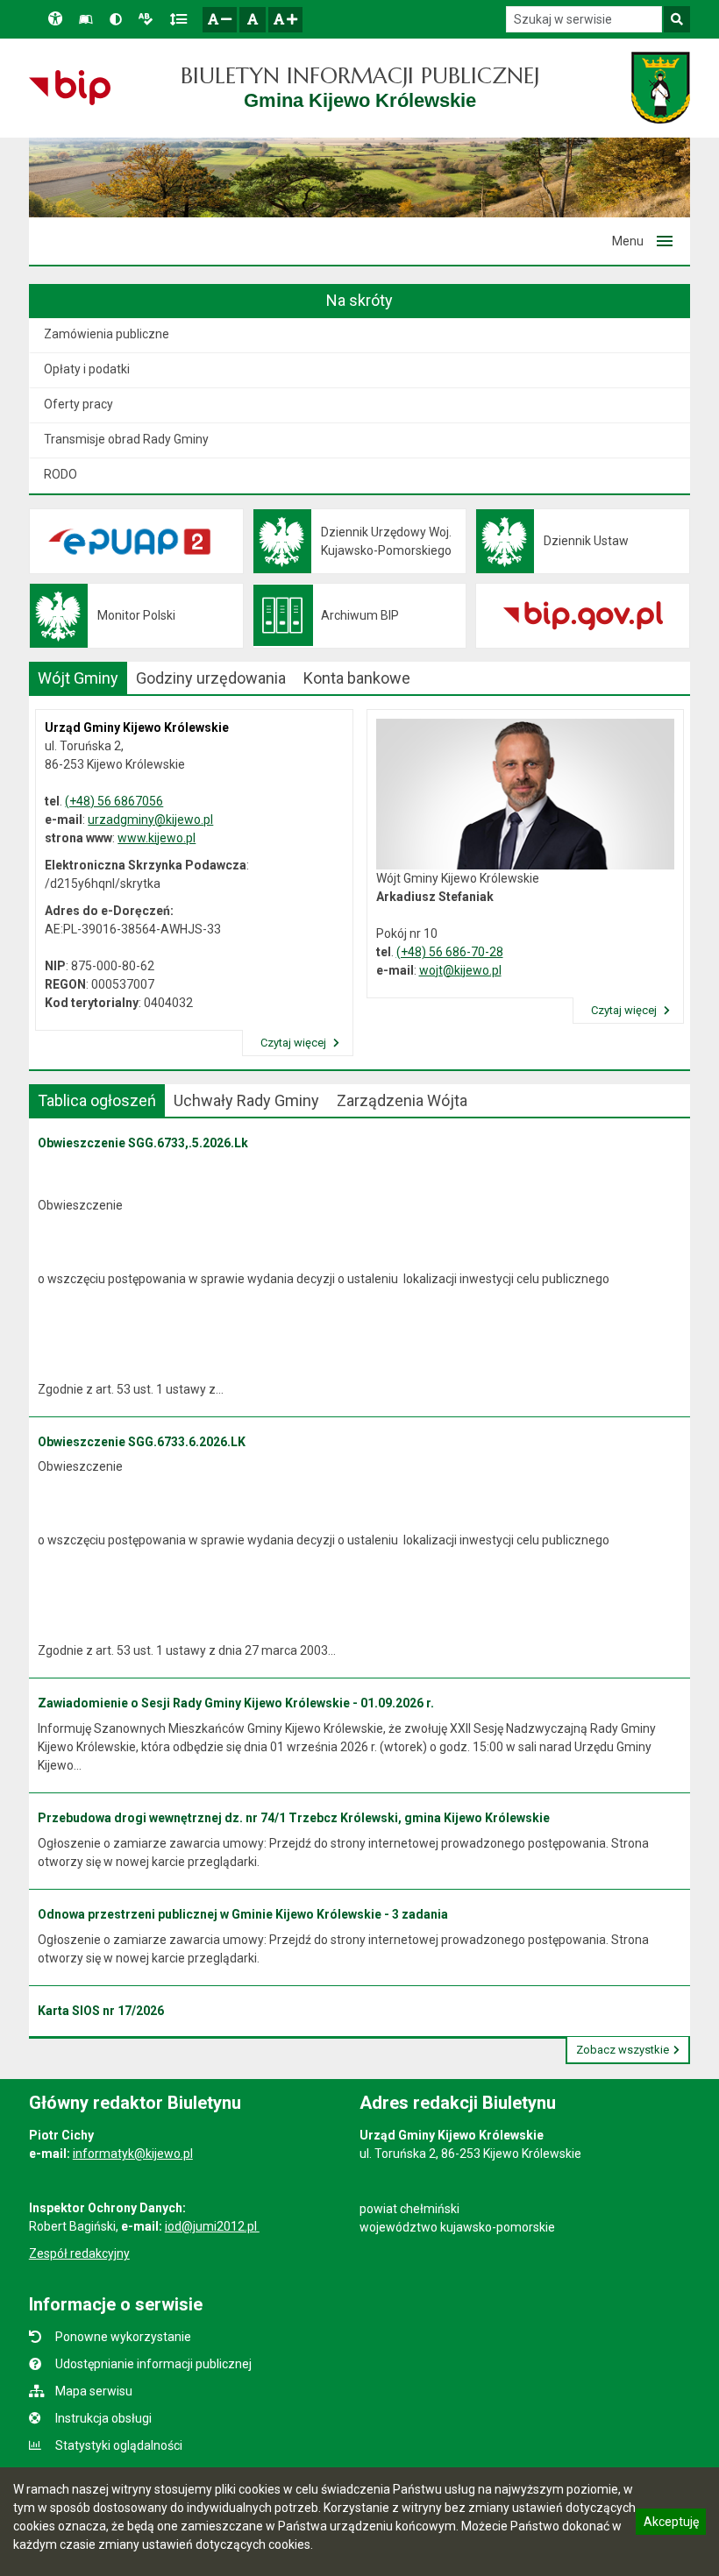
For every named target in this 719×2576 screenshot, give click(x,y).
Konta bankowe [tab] (357, 678)
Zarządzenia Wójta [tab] (402, 1100)
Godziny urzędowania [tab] (211, 678)
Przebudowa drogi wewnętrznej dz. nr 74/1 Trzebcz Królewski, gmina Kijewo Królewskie (294, 1818)
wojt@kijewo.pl (460, 970)
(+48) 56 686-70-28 (450, 952)
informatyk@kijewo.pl (133, 2154)
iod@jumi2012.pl (212, 2226)
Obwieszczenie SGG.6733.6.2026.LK (142, 1442)
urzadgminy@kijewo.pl (150, 820)
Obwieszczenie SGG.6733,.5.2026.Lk (143, 1143)
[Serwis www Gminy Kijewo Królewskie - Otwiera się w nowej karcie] (661, 88)
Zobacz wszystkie (623, 2050)
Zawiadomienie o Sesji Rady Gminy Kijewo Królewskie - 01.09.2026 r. (236, 1703)
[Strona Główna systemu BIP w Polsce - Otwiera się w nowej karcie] (70, 88)
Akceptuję (671, 2524)
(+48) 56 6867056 (114, 801)
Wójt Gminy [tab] (78, 678)
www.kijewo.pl (157, 838)
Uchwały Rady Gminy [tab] (246, 1100)
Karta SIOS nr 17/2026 (101, 2011)
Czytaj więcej (295, 1043)
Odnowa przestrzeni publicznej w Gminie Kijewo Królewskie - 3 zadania (243, 1914)
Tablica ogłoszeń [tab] (97, 1100)
